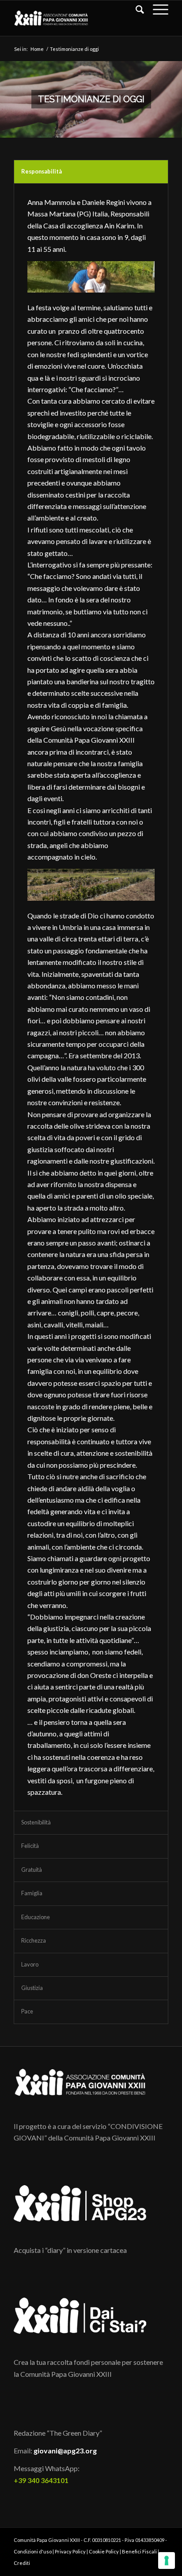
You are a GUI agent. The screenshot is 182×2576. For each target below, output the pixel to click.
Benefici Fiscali (139, 2551)
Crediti (22, 2563)
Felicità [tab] (30, 1846)
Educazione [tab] (36, 1917)
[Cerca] (135, 9)
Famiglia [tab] (32, 1893)
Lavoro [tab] (30, 1964)
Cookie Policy (104, 2551)
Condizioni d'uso (33, 2551)
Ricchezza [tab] (34, 1940)
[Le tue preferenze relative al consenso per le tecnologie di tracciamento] (167, 2561)
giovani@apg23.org (65, 2451)
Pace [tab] (27, 2011)
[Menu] (156, 9)
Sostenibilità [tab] (36, 1822)
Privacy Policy (70, 2551)
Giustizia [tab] (32, 1988)
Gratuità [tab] (32, 1870)
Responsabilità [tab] (42, 171)
